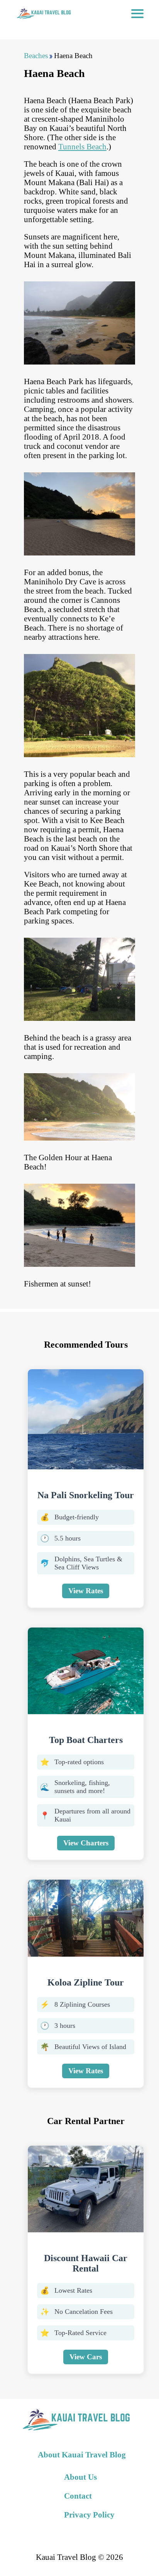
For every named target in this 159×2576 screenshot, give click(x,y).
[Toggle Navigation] (137, 13)
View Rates (86, 1591)
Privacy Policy (89, 2515)
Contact (78, 2496)
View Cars (86, 2357)
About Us (80, 2477)
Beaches (36, 56)
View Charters (86, 1843)
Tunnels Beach (82, 146)
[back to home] (43, 13)
